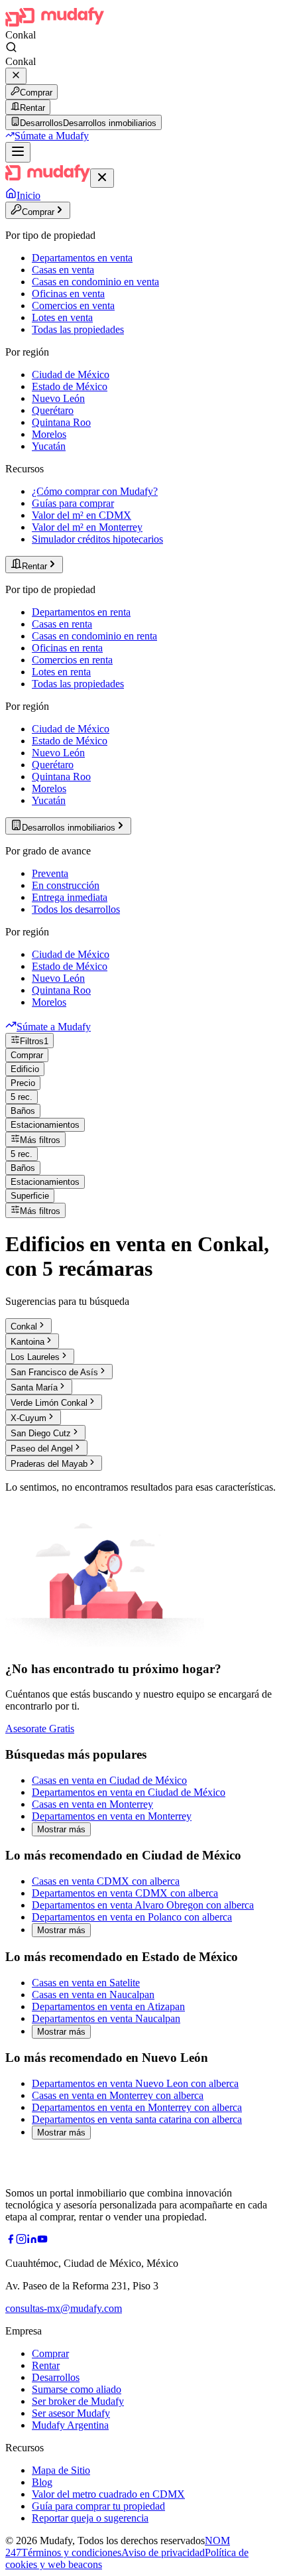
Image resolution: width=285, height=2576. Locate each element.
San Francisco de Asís (54, 1372)
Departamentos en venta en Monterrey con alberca (137, 2107)
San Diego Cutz (41, 1433)
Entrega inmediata (70, 897)
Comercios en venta (73, 305)
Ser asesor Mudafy (71, 2413)
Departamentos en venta (82, 258)
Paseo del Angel (42, 1449)
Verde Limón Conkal (49, 1403)
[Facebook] (11, 2241)
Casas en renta (62, 624)
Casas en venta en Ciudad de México (109, 1780)
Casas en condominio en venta (95, 282)
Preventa (50, 873)
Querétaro (53, 410)
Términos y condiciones (71, 2552)
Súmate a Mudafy (52, 136)
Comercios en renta (72, 660)
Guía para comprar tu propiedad (98, 2506)
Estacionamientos (45, 1125)
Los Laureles (35, 1357)
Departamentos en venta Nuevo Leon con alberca (135, 2083)
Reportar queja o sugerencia (90, 2518)
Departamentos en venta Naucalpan (106, 2018)
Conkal (24, 1326)
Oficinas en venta (68, 294)
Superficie (30, 1196)
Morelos (49, 434)
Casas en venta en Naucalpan (93, 1995)
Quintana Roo (61, 422)
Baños (23, 1111)
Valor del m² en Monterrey (87, 527)
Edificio (25, 1069)
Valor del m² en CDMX (82, 515)
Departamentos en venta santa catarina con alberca (137, 2119)
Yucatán (49, 446)
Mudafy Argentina (70, 2425)
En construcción (66, 885)
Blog (42, 2482)
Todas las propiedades (78, 329)
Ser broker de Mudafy (78, 2401)
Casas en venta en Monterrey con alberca (118, 2095)
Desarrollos (56, 2377)
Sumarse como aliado (77, 2389)
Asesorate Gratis (40, 1729)
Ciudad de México (71, 374)
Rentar (32, 108)
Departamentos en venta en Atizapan (108, 2006)
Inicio (28, 195)
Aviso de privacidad (163, 2552)
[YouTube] (42, 2241)
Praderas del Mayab (49, 1464)
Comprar (36, 93)
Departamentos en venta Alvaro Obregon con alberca (143, 1905)
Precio (23, 1083)
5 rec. (22, 1097)
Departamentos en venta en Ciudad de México (129, 1792)
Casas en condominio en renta (94, 636)
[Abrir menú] (18, 152)
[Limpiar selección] (16, 76)
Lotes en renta (61, 672)
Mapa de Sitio (61, 2470)
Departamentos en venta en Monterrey (112, 1816)
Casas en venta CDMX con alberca (106, 1881)
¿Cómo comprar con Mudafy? (95, 491)
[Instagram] (21, 2241)
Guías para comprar (73, 503)
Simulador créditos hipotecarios (97, 539)
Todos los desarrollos (76, 909)
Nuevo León (58, 398)
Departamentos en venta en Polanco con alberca (132, 1917)
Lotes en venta (62, 317)
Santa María (34, 1388)
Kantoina (28, 1342)
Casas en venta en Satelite (86, 1983)
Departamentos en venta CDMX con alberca (125, 1893)
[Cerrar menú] (102, 178)
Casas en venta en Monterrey (92, 1804)
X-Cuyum (28, 1418)
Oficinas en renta (67, 648)
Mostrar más (61, 1829)
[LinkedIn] (32, 2241)
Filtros (34, 1041)
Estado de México (70, 386)
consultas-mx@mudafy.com (64, 2308)
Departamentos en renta (81, 612)
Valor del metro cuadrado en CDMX (108, 2494)
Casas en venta (63, 270)
